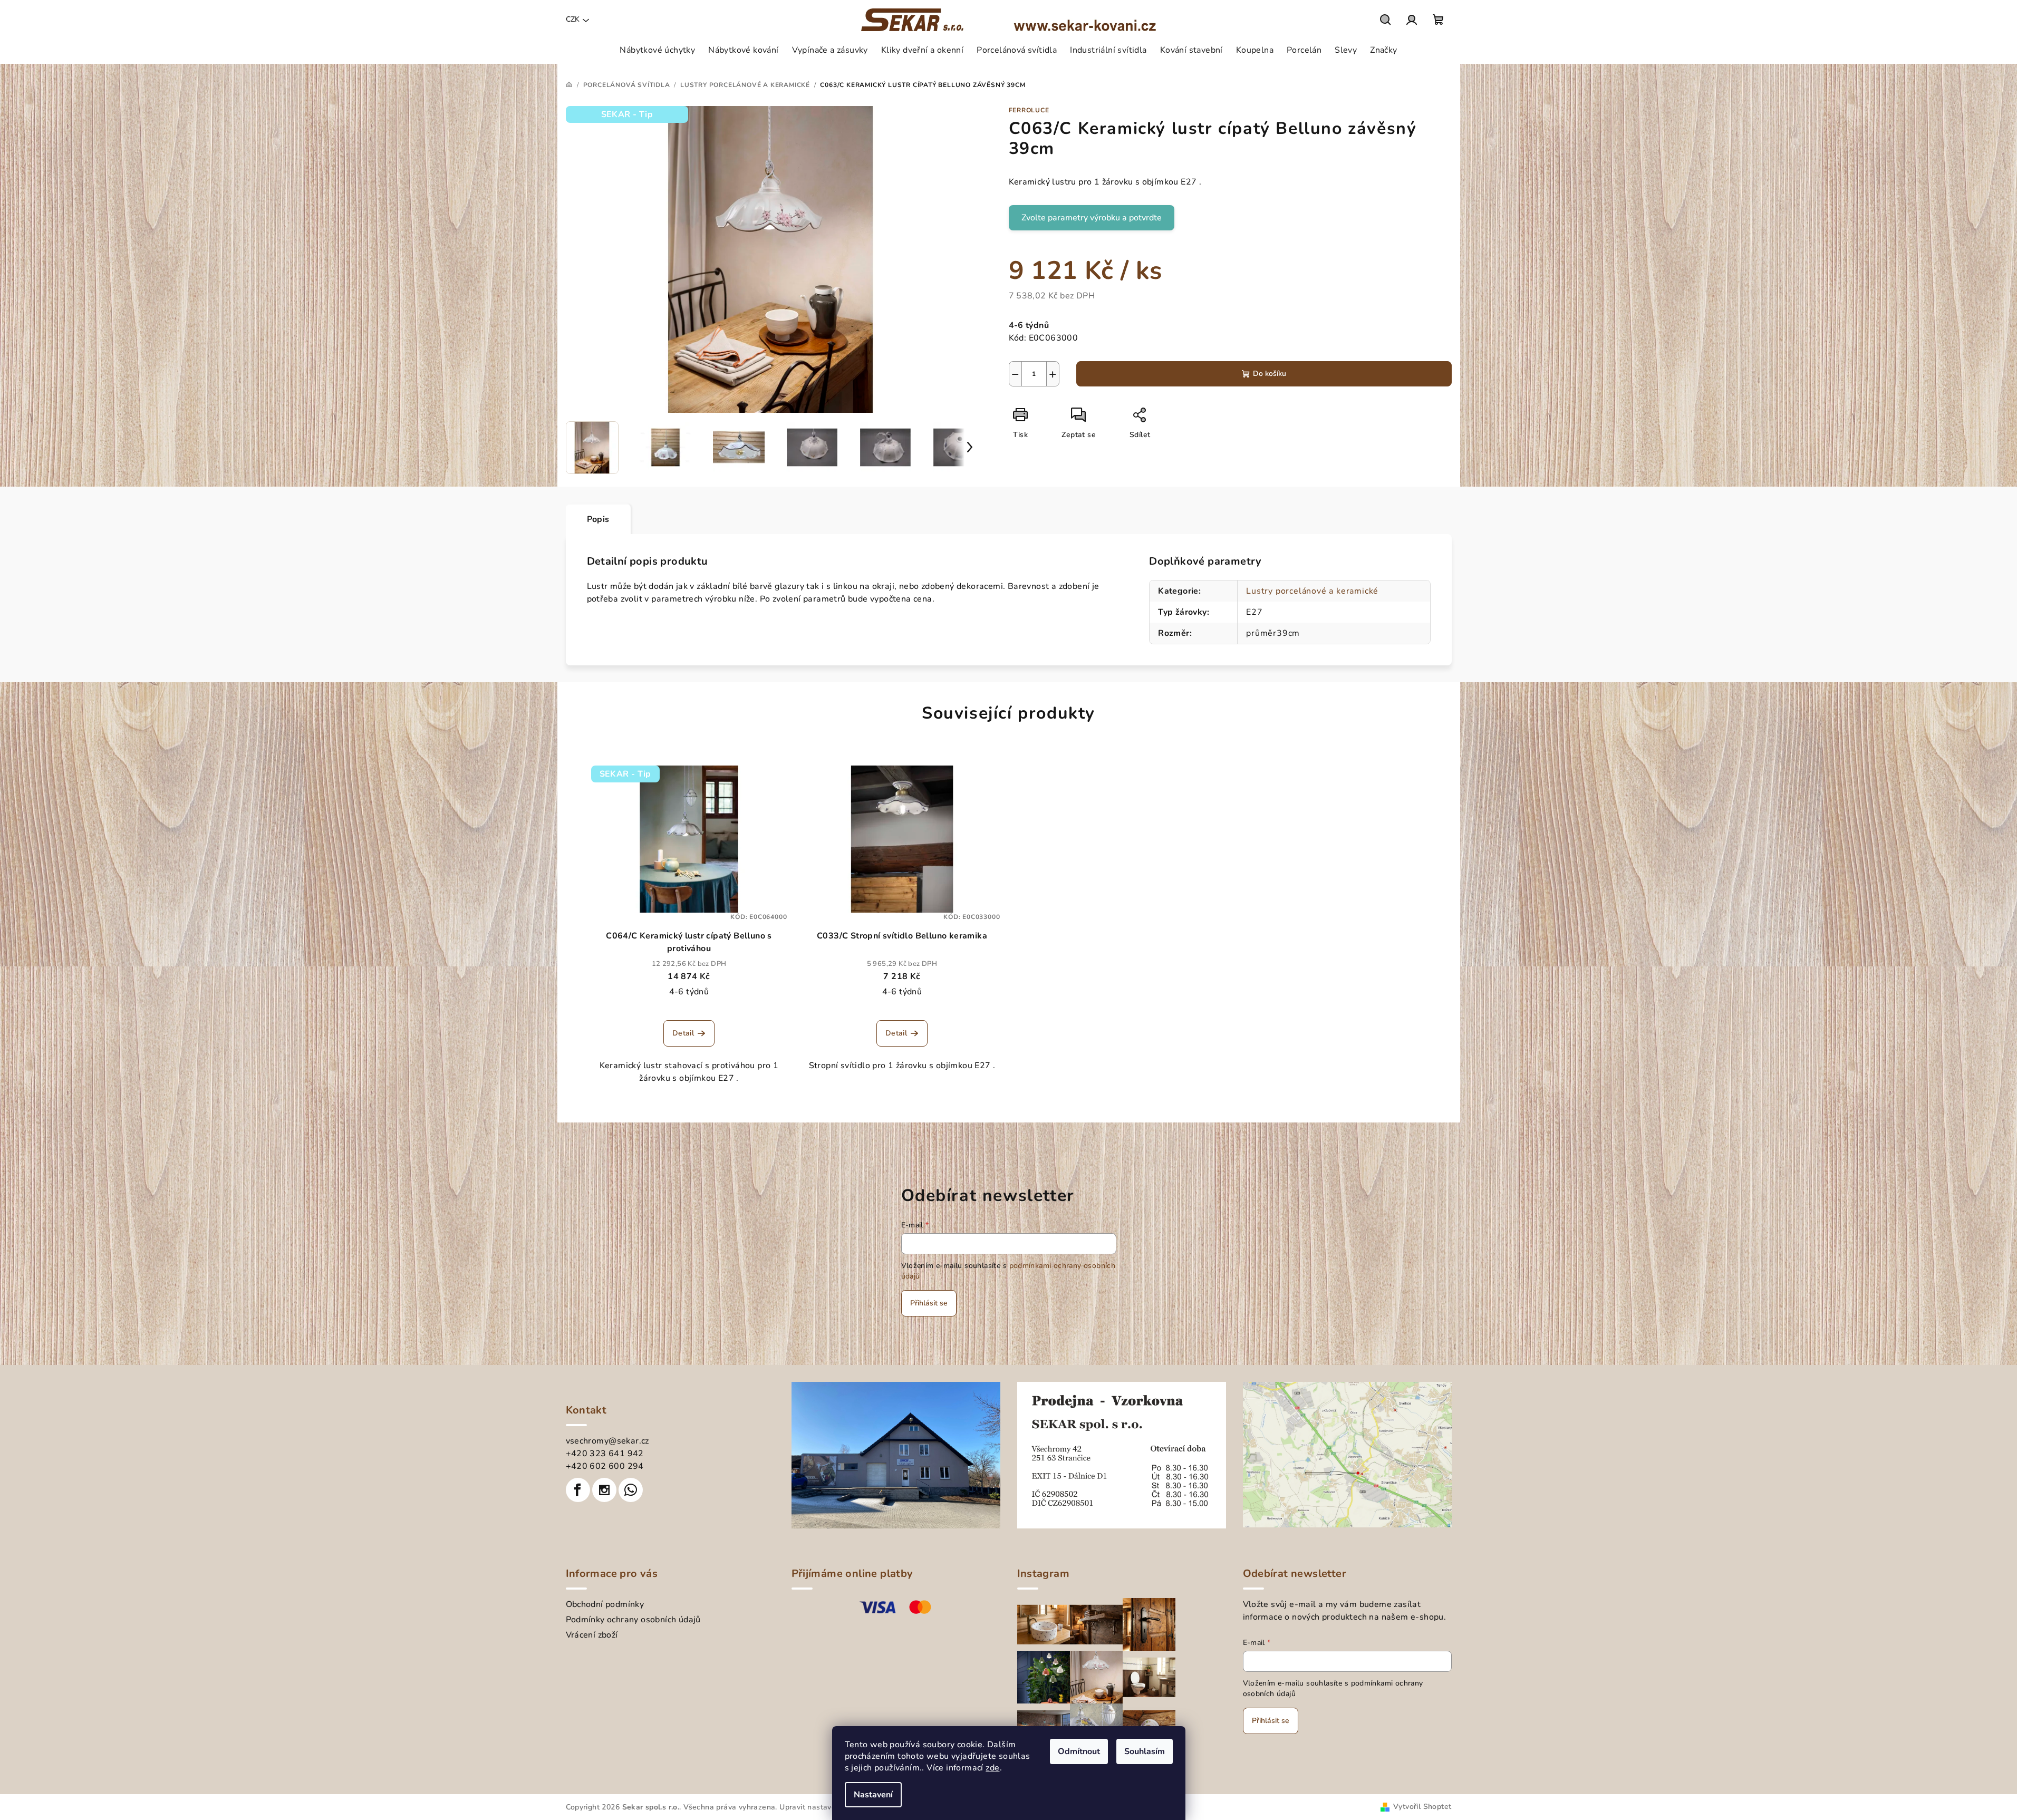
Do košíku (1270, 374)
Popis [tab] (598, 519)
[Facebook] (578, 1490)
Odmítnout (1079, 1751)
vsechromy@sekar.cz (607, 1441)
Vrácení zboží (592, 1635)
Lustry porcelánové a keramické (1312, 591)
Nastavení (873, 1795)
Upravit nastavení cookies (825, 1807)
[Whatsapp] (631, 1490)
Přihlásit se (929, 1303)
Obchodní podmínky (605, 1604)
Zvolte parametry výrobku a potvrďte (1092, 218)
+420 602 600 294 (605, 1466)
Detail (683, 1033)
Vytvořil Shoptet (1422, 1807)
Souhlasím (1145, 1751)
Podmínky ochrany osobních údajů (633, 1620)
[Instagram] (604, 1490)
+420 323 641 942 (605, 1454)
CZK (573, 19)
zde (992, 1768)
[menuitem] (657, 50)
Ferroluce (1029, 110)
